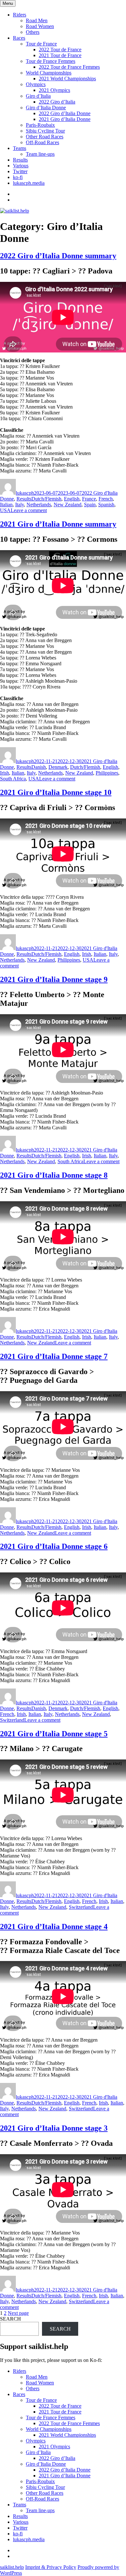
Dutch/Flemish (46, 499)
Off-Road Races (42, 142)
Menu (8, 3)
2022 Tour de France (60, 50)
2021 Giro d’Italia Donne (65, 119)
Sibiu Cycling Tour (45, 131)
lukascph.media (29, 183)
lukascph (25, 493)
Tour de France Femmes (51, 61)
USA (5, 510)
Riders (20, 15)
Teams (20, 148)
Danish (39, 767)
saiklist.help (12, 2567)
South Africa (13, 779)
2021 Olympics (54, 90)
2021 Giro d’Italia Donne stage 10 (56, 792)
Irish (5, 773)
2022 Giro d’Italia (57, 102)
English (72, 499)
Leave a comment (29, 510)
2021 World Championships (67, 79)
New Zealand (68, 505)
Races (19, 38)
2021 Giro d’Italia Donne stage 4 (54, 1927)
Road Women (40, 26)
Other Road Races (45, 137)
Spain (90, 505)
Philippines (107, 773)
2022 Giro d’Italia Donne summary (58, 256)
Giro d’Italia (38, 96)
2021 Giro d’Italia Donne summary (58, 524)
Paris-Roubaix (40, 125)
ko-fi (18, 177)
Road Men (37, 20)
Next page (18, 2313)
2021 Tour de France (60, 55)
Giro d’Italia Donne (46, 108)
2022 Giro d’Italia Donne (65, 113)
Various (21, 166)
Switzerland (12, 1720)
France (89, 499)
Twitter (20, 171)
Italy (20, 505)
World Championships (49, 73)
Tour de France (41, 44)
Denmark (58, 767)
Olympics (36, 84)
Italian (6, 505)
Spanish (106, 505)
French (106, 499)
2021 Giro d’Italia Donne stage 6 (54, 1546)
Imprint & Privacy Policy (51, 2567)
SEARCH (10, 2319)
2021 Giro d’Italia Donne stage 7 (54, 1356)
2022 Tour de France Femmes (69, 67)
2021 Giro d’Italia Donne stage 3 (54, 2128)
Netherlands (39, 505)
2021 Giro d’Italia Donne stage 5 (54, 1734)
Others (33, 32)
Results (20, 160)
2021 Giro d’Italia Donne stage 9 (54, 979)
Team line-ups (40, 154)
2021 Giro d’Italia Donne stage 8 (54, 1175)
